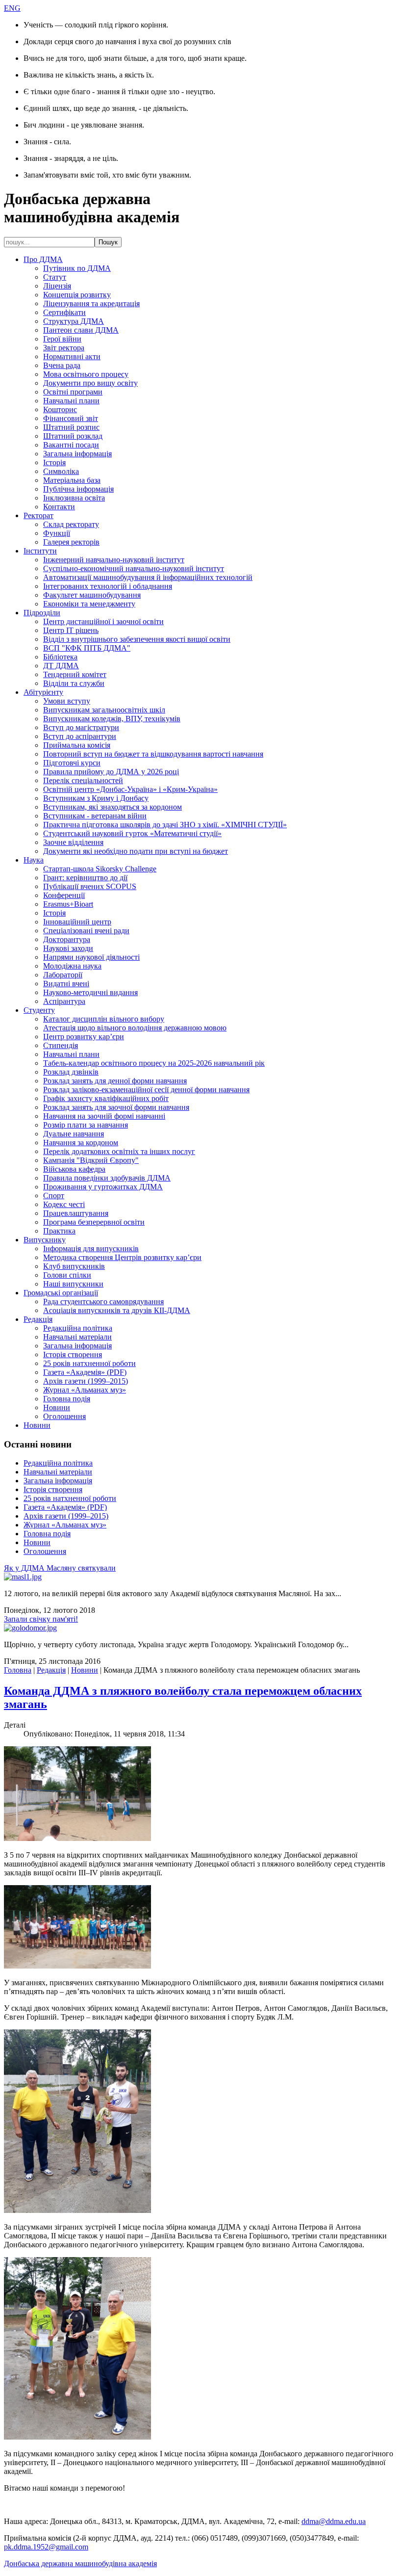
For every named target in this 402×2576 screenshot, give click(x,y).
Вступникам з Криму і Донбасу (96, 798)
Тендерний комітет (75, 674)
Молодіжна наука (72, 966)
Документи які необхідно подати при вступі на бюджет (136, 851)
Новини (57, 1407)
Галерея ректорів (71, 542)
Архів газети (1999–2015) (86, 1381)
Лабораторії (63, 975)
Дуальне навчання (74, 1134)
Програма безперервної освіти (94, 1222)
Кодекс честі (64, 1204)
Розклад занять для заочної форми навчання (116, 1107)
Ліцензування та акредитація (91, 303)
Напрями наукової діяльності (91, 957)
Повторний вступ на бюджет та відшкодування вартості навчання (153, 754)
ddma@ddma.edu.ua (334, 2521)
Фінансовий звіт (71, 418)
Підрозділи (42, 613)
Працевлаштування (76, 1213)
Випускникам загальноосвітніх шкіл (104, 710)
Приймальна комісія (77, 745)
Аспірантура (64, 1001)
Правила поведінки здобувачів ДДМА (107, 1178)
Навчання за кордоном (81, 1143)
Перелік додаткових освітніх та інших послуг (119, 1151)
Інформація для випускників (91, 1249)
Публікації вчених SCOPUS (90, 886)
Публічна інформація (78, 489)
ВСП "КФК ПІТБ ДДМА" (87, 648)
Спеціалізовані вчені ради (86, 931)
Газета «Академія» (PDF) (85, 1372)
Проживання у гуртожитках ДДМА (103, 1187)
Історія (54, 462)
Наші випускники (73, 1284)
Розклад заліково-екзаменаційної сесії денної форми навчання (146, 1090)
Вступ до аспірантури (80, 736)
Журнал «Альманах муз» (85, 1390)
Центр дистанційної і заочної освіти (103, 621)
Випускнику (45, 1240)
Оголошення (64, 1416)
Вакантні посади (71, 445)
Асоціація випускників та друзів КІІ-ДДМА (117, 1310)
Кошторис (60, 409)
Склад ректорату (71, 524)
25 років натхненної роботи (89, 1363)
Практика (59, 1231)
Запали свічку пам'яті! (41, 1619)
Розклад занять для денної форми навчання (115, 1081)
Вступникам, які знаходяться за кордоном (113, 807)
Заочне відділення (73, 842)
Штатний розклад (73, 436)
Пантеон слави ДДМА (81, 330)
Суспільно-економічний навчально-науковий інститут (134, 568)
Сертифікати (64, 312)
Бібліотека (60, 657)
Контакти (59, 507)
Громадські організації (61, 1293)
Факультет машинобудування (92, 595)
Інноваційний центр (77, 922)
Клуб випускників (74, 1266)
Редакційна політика (78, 1328)
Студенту (39, 1010)
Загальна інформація (77, 454)
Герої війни (62, 339)
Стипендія (61, 1045)
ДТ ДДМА (61, 666)
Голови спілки (67, 1275)
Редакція (38, 1319)
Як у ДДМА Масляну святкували (60, 1568)
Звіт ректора (64, 348)
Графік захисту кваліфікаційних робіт (106, 1098)
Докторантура (67, 939)
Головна (18, 1670)
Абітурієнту (43, 692)
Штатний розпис (71, 427)
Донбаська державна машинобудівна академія (80, 2563)
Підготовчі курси (72, 763)
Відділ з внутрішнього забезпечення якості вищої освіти (137, 639)
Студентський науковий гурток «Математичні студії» (132, 833)
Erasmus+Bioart (68, 904)
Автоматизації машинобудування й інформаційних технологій (148, 577)
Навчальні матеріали (77, 1337)
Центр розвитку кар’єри (84, 1037)
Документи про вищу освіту (90, 383)
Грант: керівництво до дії (85, 878)
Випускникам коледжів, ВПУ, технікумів (112, 719)
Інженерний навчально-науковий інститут (114, 560)
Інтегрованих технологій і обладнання (108, 586)
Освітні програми (73, 392)
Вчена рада (62, 365)
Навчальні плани (71, 401)
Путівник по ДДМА (77, 268)
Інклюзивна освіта (74, 498)
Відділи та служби (74, 683)
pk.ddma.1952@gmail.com (46, 2547)
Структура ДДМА (74, 321)
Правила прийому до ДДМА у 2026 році (111, 772)
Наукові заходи (68, 948)
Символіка (61, 471)
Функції (57, 533)
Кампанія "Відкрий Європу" (91, 1160)
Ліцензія (57, 286)
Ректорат (38, 515)
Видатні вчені (66, 984)
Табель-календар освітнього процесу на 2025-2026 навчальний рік (154, 1063)
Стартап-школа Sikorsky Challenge (100, 869)
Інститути (40, 551)
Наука (34, 860)
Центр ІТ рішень (71, 630)
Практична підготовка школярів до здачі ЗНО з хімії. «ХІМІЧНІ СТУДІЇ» (165, 825)
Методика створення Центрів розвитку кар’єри (122, 1257)
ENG (12, 8)
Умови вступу (67, 701)
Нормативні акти (72, 356)
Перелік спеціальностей (83, 780)
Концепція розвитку (77, 295)
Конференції (64, 895)
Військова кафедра (74, 1169)
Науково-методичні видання (90, 992)
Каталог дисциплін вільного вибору (104, 1019)
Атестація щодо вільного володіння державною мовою (135, 1028)
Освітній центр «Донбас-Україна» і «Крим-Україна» (130, 789)
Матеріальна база (72, 480)
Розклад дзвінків (71, 1072)
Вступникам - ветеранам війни (95, 816)
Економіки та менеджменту (89, 604)
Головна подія (67, 1399)
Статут (55, 277)
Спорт (54, 1196)
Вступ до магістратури (81, 727)
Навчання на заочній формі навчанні (104, 1116)
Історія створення (73, 1354)
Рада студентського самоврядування (103, 1301)
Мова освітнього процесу (86, 374)
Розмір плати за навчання (86, 1125)
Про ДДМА (43, 259)
